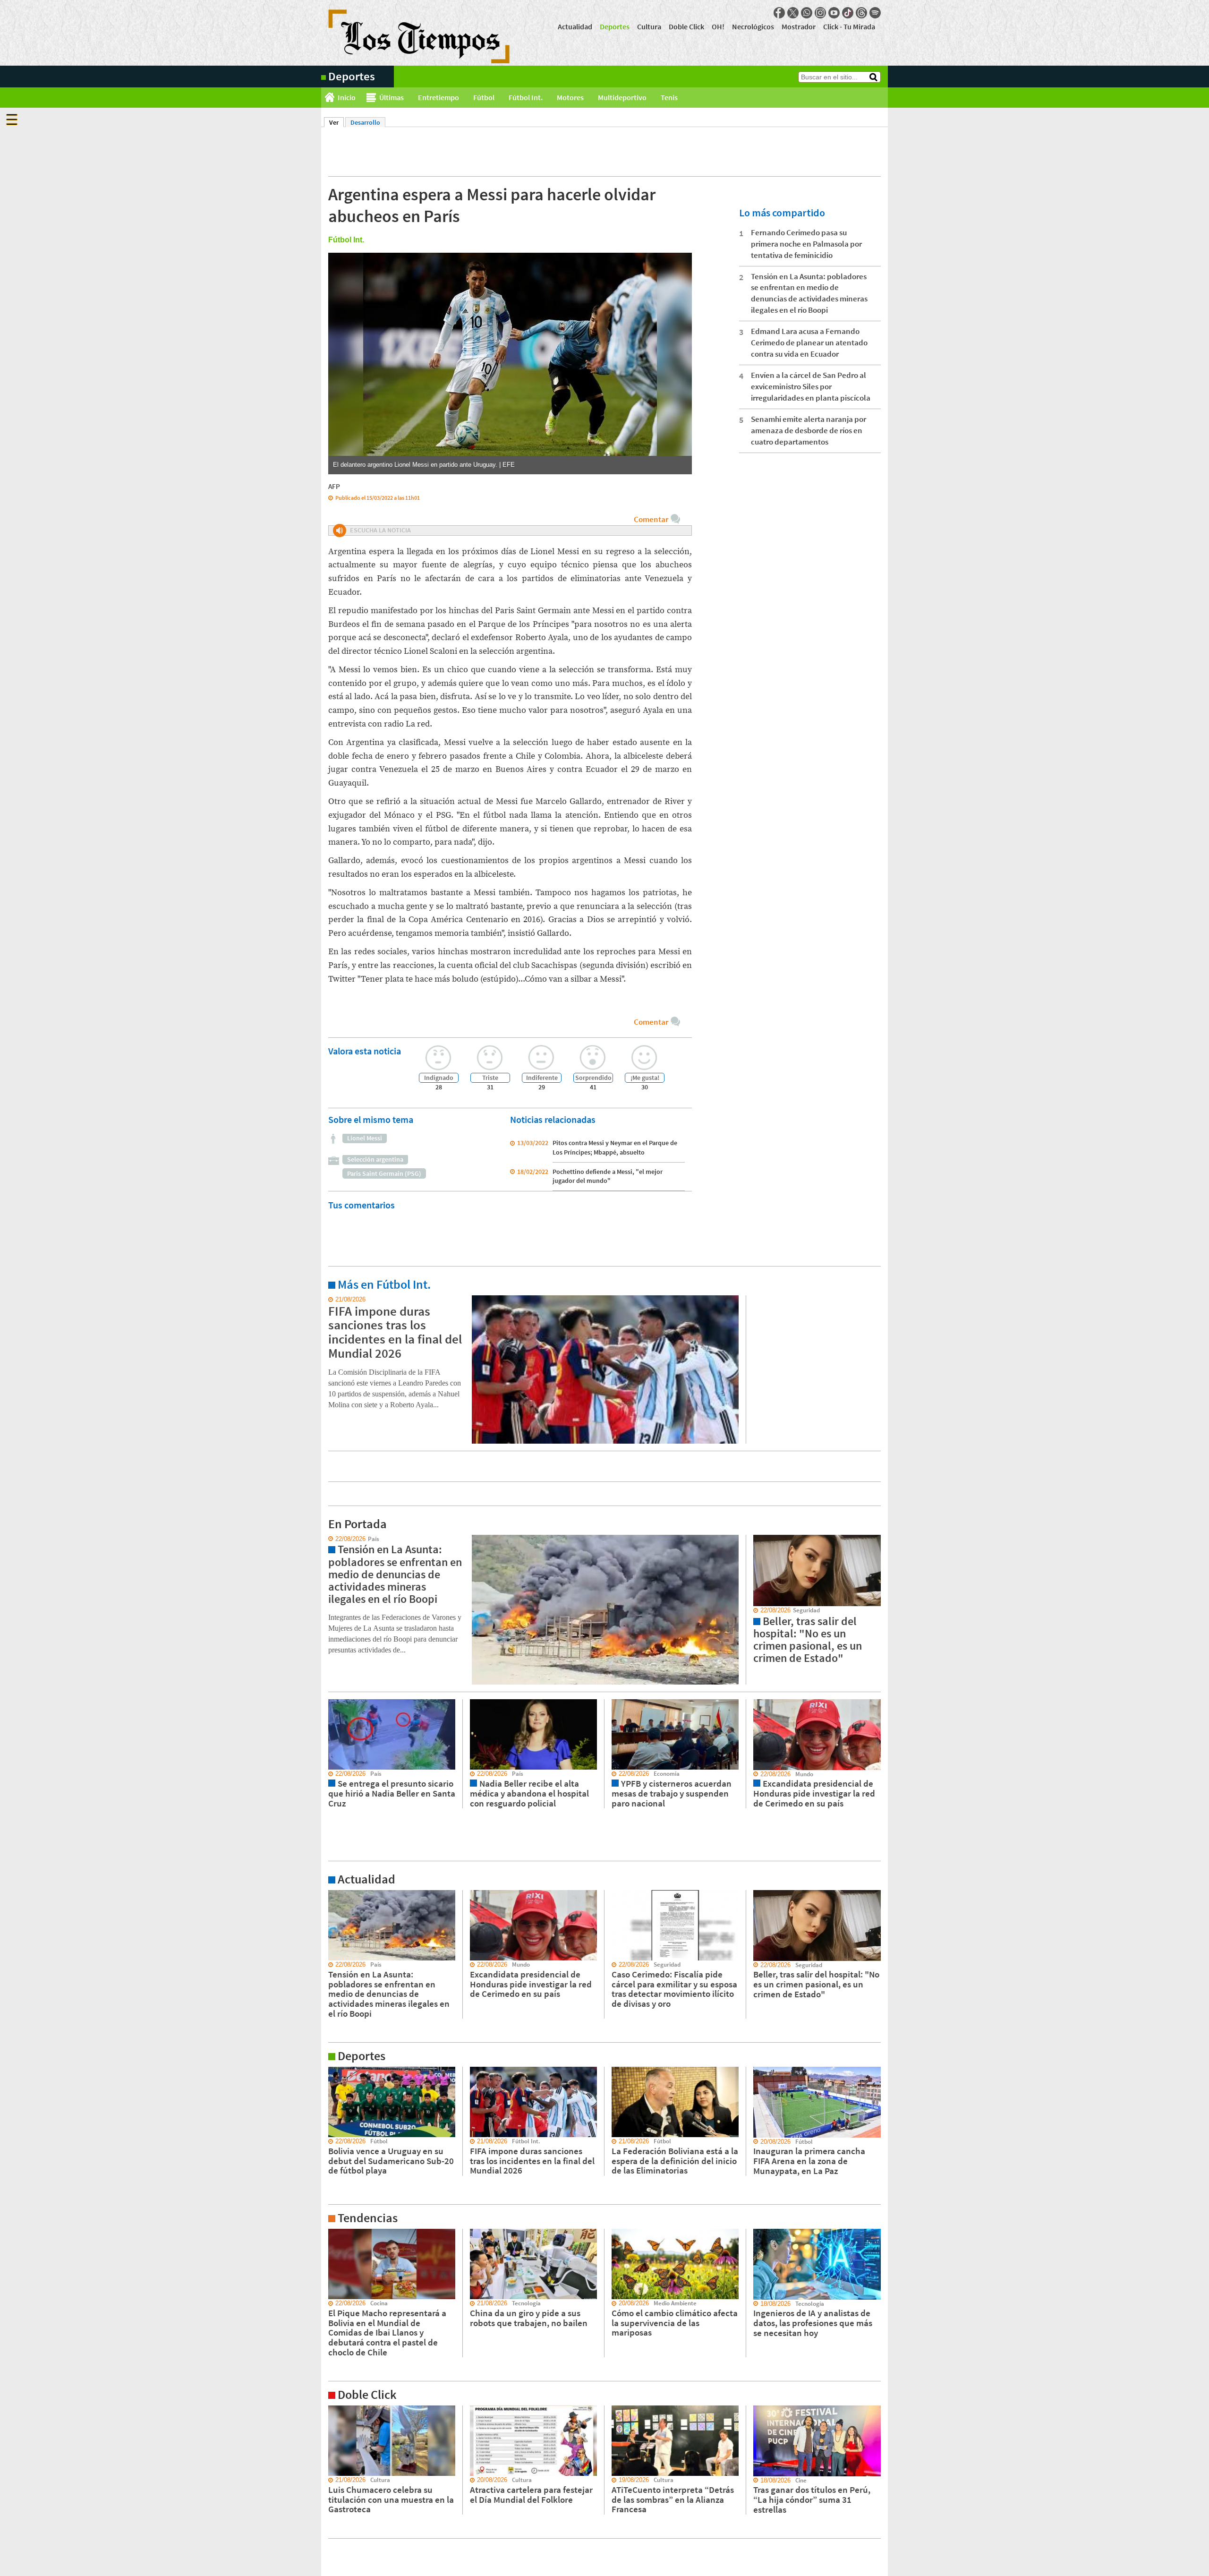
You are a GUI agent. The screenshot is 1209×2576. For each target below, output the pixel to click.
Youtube (834, 13)
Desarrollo (365, 122)
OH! (718, 26)
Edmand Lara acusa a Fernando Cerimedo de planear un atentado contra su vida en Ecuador (809, 342)
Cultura (649, 26)
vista (328, 1539)
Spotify (875, 13)
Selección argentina (375, 1159)
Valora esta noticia (365, 1051)
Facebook (779, 13)
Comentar (651, 519)
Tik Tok (848, 13)
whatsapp (807, 13)
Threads (861, 13)
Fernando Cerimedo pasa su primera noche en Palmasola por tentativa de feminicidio (806, 244)
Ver (336, 122)
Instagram (820, 13)
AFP (334, 486)
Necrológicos (753, 26)
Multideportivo (622, 97)
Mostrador (799, 26)
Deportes (615, 26)
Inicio (347, 97)
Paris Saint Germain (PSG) (384, 1173)
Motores (570, 97)
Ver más (332, 1300)
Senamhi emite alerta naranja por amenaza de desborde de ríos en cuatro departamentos (809, 430)
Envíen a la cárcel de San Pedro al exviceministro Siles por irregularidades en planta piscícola (811, 386)
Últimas (392, 97)
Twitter (793, 13)
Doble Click (686, 26)
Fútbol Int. (526, 97)
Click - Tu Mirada (849, 26)
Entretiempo (438, 97)
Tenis (669, 97)
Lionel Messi (365, 1138)
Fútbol (484, 97)
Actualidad (575, 26)
